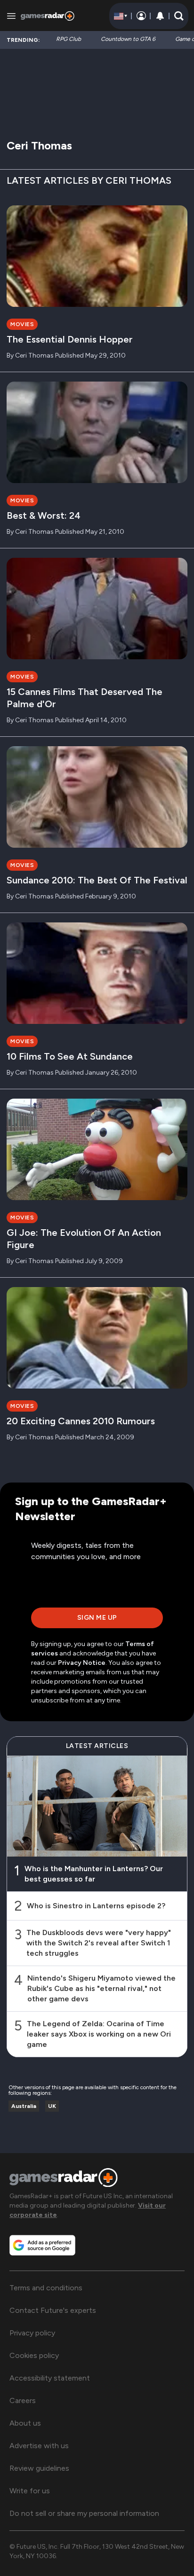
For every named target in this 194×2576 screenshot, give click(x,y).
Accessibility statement (50, 2378)
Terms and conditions (46, 2288)
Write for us (30, 2491)
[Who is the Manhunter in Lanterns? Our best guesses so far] (97, 1806)
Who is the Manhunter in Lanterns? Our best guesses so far (94, 1874)
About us (25, 2423)
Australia (24, 2106)
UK (52, 2106)
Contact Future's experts (53, 2310)
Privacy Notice (82, 1663)
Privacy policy (32, 2333)
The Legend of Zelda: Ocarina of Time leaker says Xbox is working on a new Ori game (99, 2034)
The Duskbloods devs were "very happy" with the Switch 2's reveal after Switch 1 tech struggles (99, 1943)
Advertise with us (39, 2446)
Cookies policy (34, 2355)
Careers (23, 2400)
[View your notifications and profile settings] (160, 16)
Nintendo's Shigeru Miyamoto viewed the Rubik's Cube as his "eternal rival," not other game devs (101, 1988)
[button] (179, 16)
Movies (22, 324)
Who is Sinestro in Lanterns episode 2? (96, 1906)
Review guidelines (39, 2468)
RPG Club (69, 39)
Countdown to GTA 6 (128, 39)
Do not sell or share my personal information (84, 2513)
